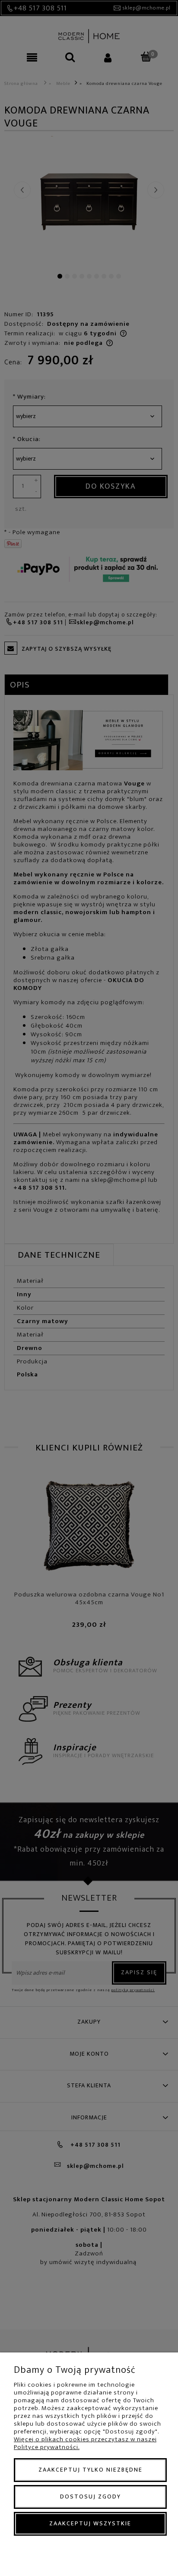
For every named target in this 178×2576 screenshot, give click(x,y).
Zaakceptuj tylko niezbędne (91, 2470)
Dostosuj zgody (91, 2497)
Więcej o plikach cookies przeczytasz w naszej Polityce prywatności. (85, 2443)
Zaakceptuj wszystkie (90, 2523)
